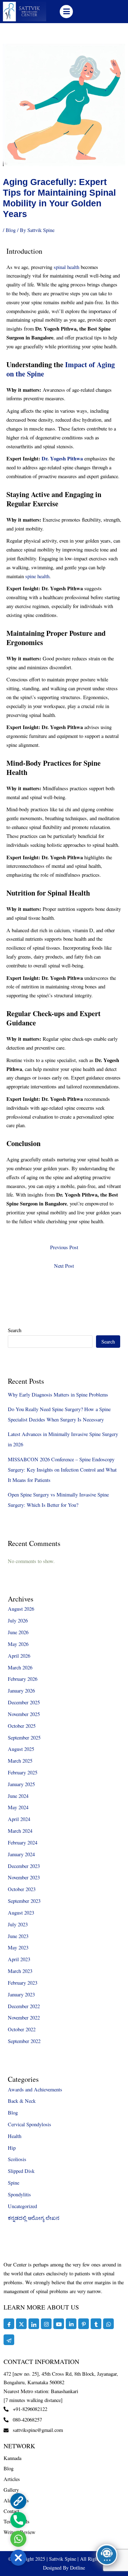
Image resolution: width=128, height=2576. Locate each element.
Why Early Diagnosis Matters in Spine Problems (58, 1395)
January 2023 (21, 1994)
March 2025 (20, 1761)
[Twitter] (21, 2324)
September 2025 (24, 1738)
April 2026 (19, 1656)
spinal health (66, 267)
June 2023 (18, 1936)
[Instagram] (46, 2324)
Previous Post (64, 1247)
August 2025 (21, 1749)
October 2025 (22, 1726)
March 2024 (20, 1831)
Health (15, 2136)
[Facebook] (9, 2324)
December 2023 (24, 1866)
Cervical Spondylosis (30, 2124)
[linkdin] (71, 2324)
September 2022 (24, 2041)
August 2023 (21, 1913)
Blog (11, 230)
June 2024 (18, 1796)
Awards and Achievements (35, 2089)
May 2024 (18, 1807)
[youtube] (59, 2324)
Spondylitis (19, 2194)
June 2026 (18, 1632)
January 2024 (21, 1854)
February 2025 (23, 1772)
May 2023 (18, 1947)
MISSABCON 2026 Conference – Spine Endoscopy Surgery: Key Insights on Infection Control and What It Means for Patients (62, 1470)
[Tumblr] (96, 2324)
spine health (37, 576)
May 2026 (18, 1644)
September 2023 (24, 1901)
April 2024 (19, 1819)
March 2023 (20, 1971)
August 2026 (21, 1609)
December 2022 (24, 2006)
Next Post (64, 1266)
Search (15, 1330)
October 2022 (22, 2029)
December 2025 (24, 1702)
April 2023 (19, 1959)
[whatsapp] (108, 2324)
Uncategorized (22, 2206)
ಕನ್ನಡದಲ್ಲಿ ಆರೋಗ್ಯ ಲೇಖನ (34, 2218)
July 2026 (18, 1620)
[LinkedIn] (34, 2324)
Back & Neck (22, 2101)
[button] (66, 12)
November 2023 (24, 1877)
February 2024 (23, 1843)
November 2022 (24, 2018)
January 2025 (21, 1784)
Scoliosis (17, 2159)
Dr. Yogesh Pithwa (62, 458)
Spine (14, 2183)
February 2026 (23, 1679)
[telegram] (9, 2340)
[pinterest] (84, 2324)
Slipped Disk (21, 2171)
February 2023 (23, 1983)
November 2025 (24, 1714)
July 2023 (18, 1924)
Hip (12, 2148)
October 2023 (22, 1889)
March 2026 (20, 1667)
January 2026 (21, 1691)
